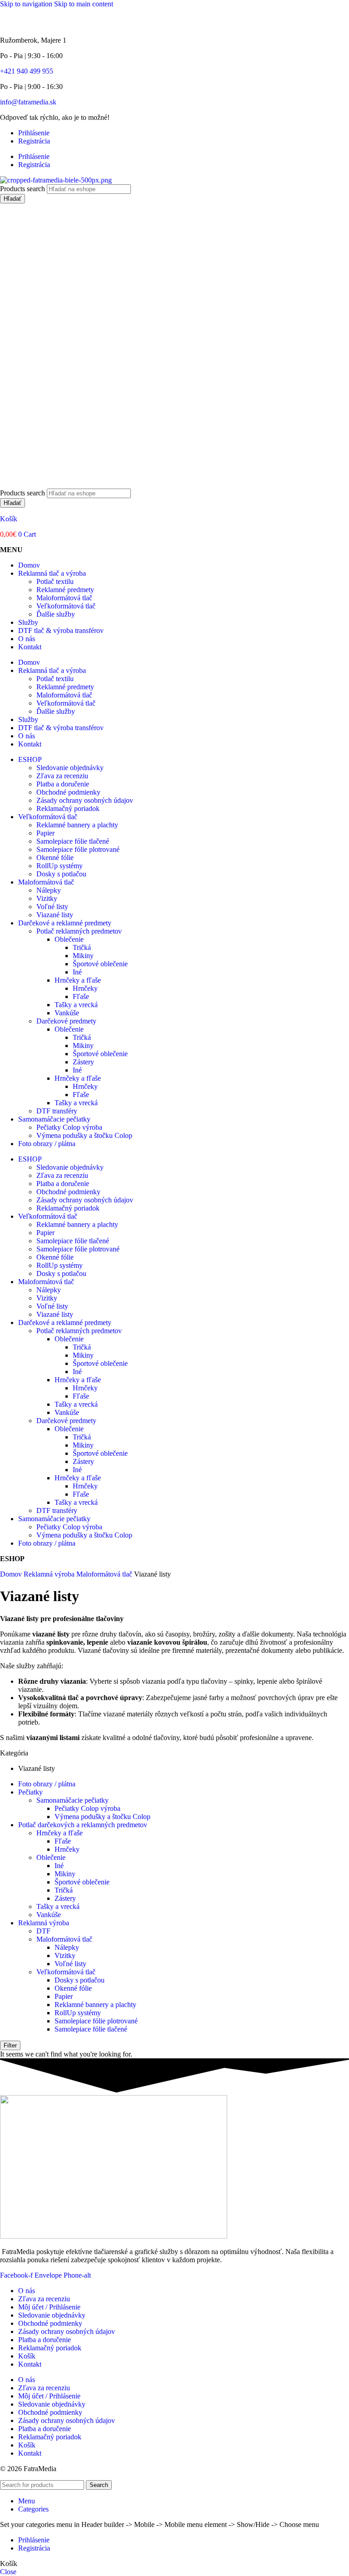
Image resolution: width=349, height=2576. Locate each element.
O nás (27, 639)
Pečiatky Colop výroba (69, 1127)
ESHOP (30, 759)
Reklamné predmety (65, 590)
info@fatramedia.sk (28, 102)
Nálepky (49, 890)
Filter (10, 2045)
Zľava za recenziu (62, 776)
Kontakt (30, 647)
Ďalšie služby (56, 614)
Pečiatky (30, 1792)
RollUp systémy (60, 866)
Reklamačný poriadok (68, 808)
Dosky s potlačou (61, 874)
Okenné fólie (55, 858)
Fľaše (81, 996)
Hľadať (12, 199)
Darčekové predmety (66, 1021)
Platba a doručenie (63, 784)
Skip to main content (84, 4)
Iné (77, 972)
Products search (23, 189)
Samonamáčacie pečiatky (54, 1119)
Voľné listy (52, 907)
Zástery (83, 1062)
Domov (29, 565)
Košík (9, 519)
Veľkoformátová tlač (66, 606)
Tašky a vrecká (76, 1005)
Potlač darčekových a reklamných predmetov (83, 1825)
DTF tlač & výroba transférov (61, 630)
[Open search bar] (5, 484)
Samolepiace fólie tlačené (73, 841)
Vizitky (47, 898)
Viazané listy (55, 915)
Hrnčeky (85, 988)
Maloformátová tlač (64, 598)
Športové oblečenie (100, 964)
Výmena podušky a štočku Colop (84, 1135)
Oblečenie (69, 939)
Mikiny (83, 956)
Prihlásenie (34, 133)
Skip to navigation (27, 4)
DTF (43, 1931)
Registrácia (34, 141)
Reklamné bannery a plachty (77, 825)
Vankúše (67, 1013)
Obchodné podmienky (68, 792)
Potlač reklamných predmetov (79, 931)
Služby (28, 622)
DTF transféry (57, 1111)
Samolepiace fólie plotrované (78, 849)
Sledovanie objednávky (70, 768)
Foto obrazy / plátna (47, 1144)
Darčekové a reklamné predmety (65, 923)
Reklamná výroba (50, 1574)
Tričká (82, 947)
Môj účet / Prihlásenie (49, 2307)
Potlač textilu (55, 581)
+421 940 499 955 (27, 71)
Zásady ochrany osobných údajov (85, 800)
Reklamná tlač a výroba (52, 573)
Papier (45, 833)
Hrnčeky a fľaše (78, 980)
